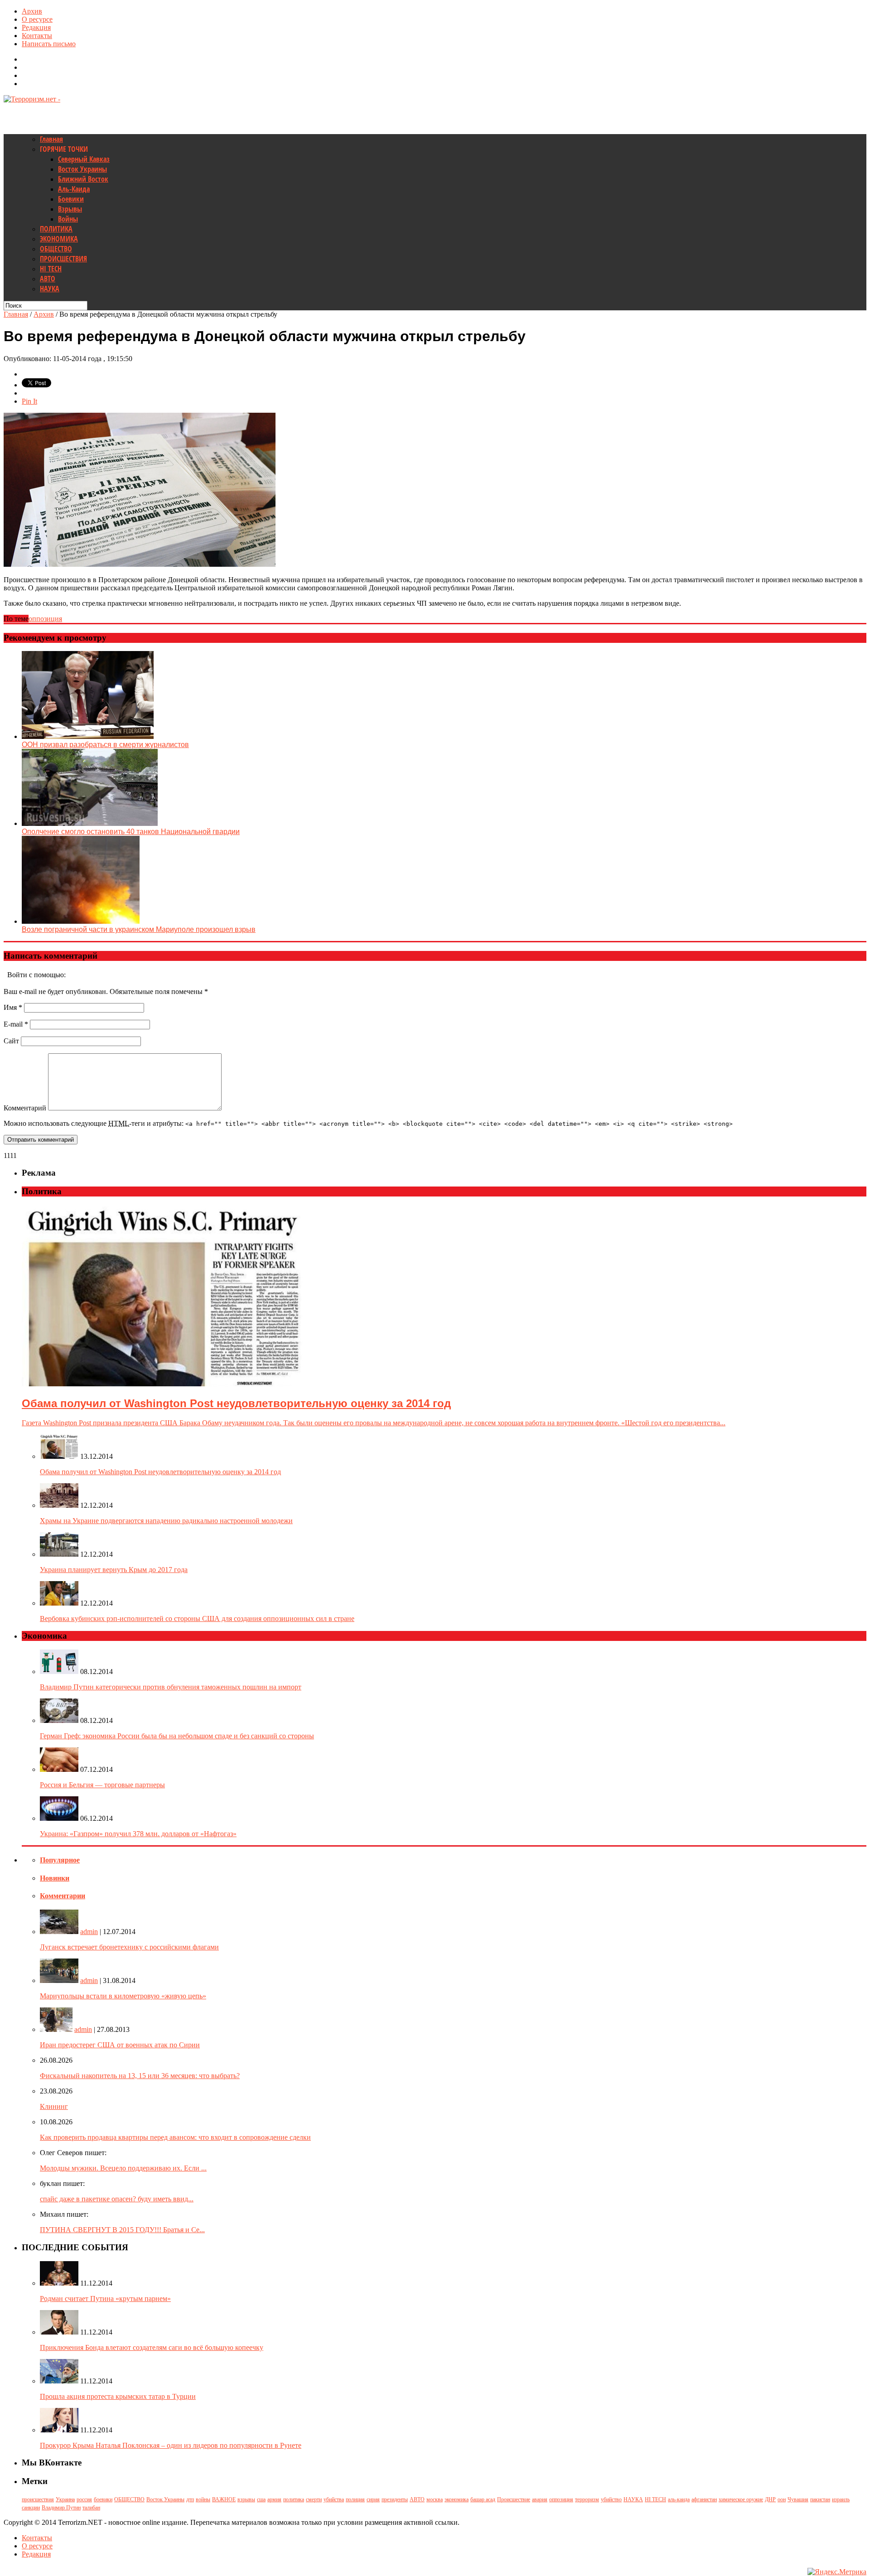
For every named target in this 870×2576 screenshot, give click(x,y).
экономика (457, 2499)
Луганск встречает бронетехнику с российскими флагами (129, 1947)
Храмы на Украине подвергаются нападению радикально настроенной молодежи (166, 1521)
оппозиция (45, 619)
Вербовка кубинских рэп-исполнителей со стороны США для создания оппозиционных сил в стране (197, 1618)
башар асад (483, 2499)
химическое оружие (741, 2499)
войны (203, 2499)
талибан (91, 2508)
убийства (334, 2499)
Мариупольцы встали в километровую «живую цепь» (123, 1996)
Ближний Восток (83, 179)
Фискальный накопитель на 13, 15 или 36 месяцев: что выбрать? (140, 2076)
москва (435, 2499)
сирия (373, 2499)
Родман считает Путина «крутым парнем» (105, 2299)
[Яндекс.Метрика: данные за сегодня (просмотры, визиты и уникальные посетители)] (837, 2572)
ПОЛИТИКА (56, 229)
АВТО (48, 279)
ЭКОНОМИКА (59, 239)
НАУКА (50, 289)
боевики (103, 2499)
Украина (65, 2499)
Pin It (29, 401)
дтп (190, 2499)
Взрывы (70, 209)
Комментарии (63, 1896)
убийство (611, 2499)
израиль (841, 2499)
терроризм (587, 2499)
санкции (31, 2508)
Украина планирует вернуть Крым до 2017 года (114, 1570)
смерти (314, 2499)
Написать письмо (49, 44)
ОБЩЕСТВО (56, 249)
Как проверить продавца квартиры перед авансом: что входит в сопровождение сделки (175, 2137)
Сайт (11, 1041)
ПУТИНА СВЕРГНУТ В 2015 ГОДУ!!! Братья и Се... (122, 2230)
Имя (13, 1007)
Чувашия (798, 2499)
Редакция (36, 27)
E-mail (16, 1024)
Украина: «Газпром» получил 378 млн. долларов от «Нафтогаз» (138, 1834)
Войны (68, 219)
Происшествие (514, 2499)
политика (294, 2499)
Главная (51, 139)
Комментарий (25, 1108)
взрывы (246, 2499)
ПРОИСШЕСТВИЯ (63, 259)
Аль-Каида (74, 189)
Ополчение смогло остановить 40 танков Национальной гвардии (131, 832)
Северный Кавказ (84, 159)
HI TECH (51, 269)
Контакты (37, 36)
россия (84, 2499)
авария (540, 2499)
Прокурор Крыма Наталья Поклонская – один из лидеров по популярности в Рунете (171, 2445)
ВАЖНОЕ (224, 2499)
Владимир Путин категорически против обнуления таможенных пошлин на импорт (171, 1687)
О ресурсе (37, 19)
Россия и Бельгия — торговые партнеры (102, 1785)
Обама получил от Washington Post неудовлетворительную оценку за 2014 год (160, 1472)
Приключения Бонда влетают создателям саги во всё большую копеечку (152, 2347)
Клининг (54, 2106)
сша (261, 2499)
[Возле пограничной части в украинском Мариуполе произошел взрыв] (81, 921)
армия (274, 2499)
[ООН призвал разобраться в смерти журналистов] (88, 736)
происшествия (38, 2499)
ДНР (770, 2499)
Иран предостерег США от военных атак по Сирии (120, 2045)
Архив (32, 11)
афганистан (704, 2499)
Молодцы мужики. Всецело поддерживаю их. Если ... (123, 2168)
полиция (355, 2499)
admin (89, 1932)
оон (782, 2499)
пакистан (820, 2499)
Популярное (60, 1860)
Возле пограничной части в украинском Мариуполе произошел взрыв (139, 929)
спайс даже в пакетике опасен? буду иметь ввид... (117, 2199)
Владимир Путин (61, 2508)
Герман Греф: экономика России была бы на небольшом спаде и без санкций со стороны (177, 1736)
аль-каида (679, 2499)
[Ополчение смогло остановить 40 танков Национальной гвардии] (90, 823)
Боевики (71, 199)
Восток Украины (82, 169)
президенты (395, 2499)
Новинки (55, 1878)
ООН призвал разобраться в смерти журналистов (105, 745)
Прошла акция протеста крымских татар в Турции (118, 2396)
